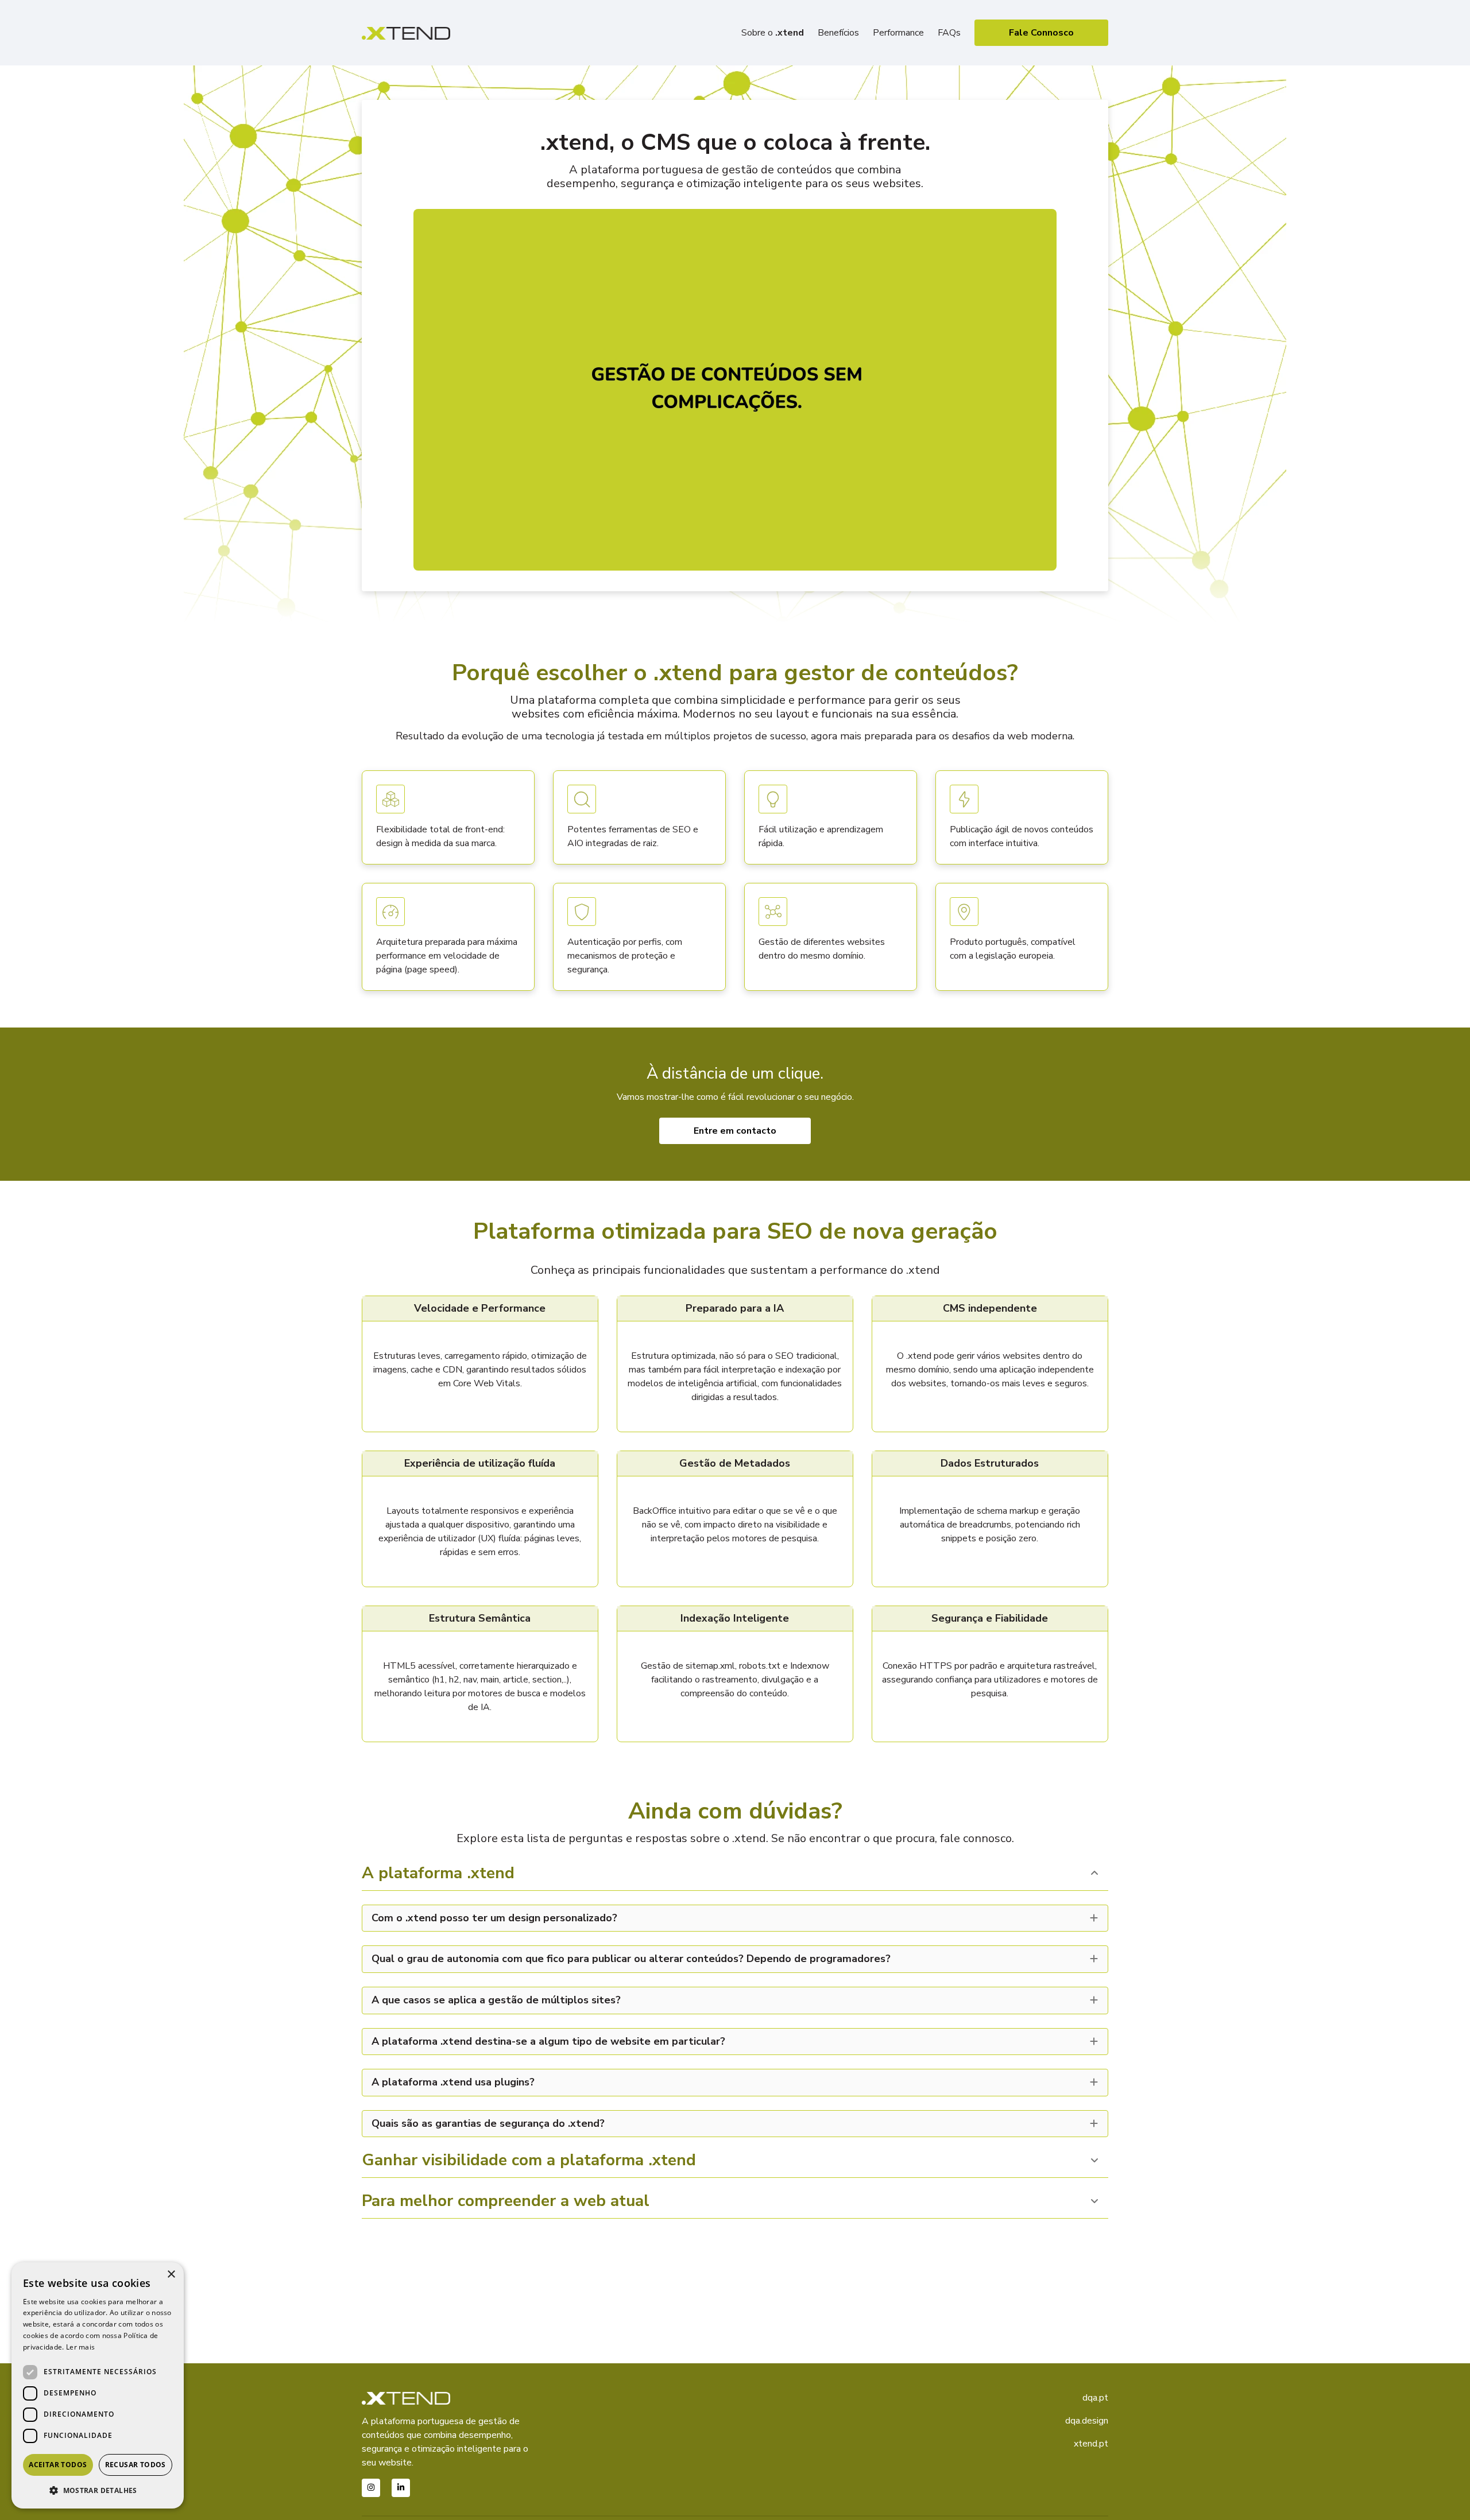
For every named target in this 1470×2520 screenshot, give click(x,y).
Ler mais (80, 2347)
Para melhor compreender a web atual (506, 2202)
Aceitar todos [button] (58, 2465)
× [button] (171, 2275)
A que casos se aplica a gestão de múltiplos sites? (496, 2001)
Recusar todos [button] (136, 2465)
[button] (98, 2490)
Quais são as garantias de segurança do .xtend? (488, 2124)
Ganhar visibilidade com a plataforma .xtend (529, 2161)
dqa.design (1087, 2421)
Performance (898, 33)
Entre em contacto (735, 1131)
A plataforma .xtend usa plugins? (453, 2083)
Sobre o (773, 33)
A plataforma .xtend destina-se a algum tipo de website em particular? (548, 2042)
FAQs (949, 33)
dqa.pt (1095, 2398)
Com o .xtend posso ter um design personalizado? (494, 1918)
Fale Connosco (1041, 33)
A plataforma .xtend (438, 1874)
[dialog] (98, 2385)
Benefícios (838, 33)
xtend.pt (1091, 2444)
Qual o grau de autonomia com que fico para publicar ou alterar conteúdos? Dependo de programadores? (631, 1959)
